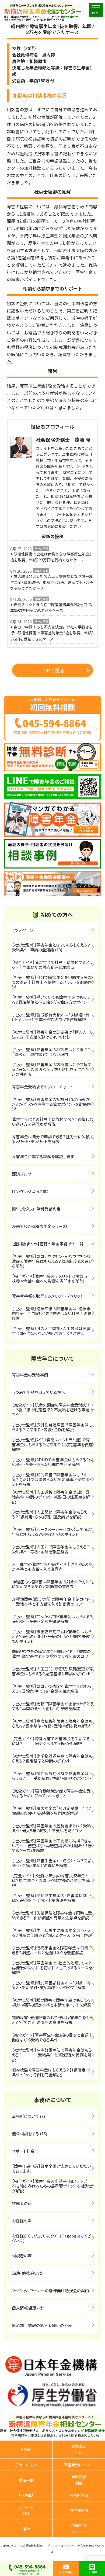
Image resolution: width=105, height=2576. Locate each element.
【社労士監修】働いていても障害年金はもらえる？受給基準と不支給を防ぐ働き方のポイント (51, 1000)
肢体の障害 (41, 571)
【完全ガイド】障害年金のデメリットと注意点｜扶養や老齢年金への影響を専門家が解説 (52, 1278)
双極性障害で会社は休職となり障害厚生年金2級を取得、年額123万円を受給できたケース (51, 557)
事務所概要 (79, 2495)
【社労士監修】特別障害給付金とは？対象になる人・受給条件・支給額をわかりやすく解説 (51, 1985)
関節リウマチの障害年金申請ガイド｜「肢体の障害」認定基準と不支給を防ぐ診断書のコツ (51, 1654)
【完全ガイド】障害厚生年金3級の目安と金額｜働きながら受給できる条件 (52, 2037)
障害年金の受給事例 (30, 1375)
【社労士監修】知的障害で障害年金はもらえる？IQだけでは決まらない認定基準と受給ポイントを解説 (52, 1479)
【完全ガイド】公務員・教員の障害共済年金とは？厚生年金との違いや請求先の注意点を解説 (51, 1880)
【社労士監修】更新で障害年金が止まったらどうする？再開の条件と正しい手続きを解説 (53, 1706)
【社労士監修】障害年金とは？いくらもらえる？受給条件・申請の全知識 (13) (51, 947)
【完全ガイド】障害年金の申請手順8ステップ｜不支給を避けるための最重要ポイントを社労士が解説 (52, 2186)
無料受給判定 (79, 2480)
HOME (26, 2449)
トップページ (23, 930)
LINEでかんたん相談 (30, 1191)
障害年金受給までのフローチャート (43, 1087)
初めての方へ (26, 2465)
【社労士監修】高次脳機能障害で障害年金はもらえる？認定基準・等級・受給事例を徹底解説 (52, 1723)
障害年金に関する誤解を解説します (45, 1156)
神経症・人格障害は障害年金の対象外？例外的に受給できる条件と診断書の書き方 (53, 1584)
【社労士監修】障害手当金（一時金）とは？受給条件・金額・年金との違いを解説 (52, 1863)
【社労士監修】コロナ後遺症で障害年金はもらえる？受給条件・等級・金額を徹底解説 (52, 1689)
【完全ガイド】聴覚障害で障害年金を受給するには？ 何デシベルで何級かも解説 (51, 1741)
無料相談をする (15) (29, 2134)
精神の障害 (41, 548)
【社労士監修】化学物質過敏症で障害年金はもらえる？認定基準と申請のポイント (52, 1758)
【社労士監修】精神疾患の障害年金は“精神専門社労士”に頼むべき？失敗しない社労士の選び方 (52, 1313)
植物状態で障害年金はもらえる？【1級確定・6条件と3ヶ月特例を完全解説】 (51, 2072)
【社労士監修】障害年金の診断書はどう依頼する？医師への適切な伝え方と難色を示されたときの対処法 (52, 1069)
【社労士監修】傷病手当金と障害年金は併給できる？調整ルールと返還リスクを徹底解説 (52, 1950)
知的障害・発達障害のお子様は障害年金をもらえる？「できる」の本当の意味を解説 (52, 2020)
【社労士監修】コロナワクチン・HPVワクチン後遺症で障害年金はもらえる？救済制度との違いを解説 (52, 1261)
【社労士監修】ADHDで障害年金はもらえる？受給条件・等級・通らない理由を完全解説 (52, 1462)
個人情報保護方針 (28, 2308)
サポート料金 (23, 2151)
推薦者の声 (22, 2203)
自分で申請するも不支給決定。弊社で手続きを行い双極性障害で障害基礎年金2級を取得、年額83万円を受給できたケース (52, 633)
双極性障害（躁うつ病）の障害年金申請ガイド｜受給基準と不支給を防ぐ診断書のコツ (51, 1601)
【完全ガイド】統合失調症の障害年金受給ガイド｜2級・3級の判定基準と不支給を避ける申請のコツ (53, 1410)
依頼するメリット (79, 2528)
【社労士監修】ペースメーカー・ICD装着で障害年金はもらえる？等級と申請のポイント (52, 1532)
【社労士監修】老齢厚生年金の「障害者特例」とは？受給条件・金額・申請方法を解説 (52, 1898)
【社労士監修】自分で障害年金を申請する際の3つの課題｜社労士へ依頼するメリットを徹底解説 (53, 982)
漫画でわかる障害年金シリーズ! (40, 1226)
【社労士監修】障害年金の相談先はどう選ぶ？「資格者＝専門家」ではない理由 (51, 1052)
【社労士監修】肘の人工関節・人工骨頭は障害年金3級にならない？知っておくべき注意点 (51, 1331)
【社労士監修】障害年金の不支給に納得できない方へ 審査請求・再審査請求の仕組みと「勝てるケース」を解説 (52, 1845)
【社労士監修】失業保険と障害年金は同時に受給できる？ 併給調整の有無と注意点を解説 (52, 1915)
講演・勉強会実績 (27, 2273)
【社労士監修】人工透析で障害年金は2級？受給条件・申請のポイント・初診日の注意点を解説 (51, 1497)
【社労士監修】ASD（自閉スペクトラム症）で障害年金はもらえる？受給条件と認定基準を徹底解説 (52, 1445)
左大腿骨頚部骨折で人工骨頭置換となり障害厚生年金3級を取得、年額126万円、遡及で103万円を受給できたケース (52, 582)
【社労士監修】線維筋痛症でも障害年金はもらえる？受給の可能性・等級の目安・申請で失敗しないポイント (53, 1636)
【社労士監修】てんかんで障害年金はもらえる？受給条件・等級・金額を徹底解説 (52, 1619)
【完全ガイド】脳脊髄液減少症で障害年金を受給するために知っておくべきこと (51, 1793)
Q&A (26, 2529)
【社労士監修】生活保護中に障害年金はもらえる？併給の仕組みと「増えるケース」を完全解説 (52, 1933)
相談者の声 (22, 2256)
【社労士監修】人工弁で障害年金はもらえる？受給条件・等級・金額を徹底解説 (51, 1549)
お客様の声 (22, 2221)
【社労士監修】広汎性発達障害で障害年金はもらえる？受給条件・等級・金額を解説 (52, 1427)
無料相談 (26, 2495)
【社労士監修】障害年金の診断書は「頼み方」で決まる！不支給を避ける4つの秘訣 (52, 1034)
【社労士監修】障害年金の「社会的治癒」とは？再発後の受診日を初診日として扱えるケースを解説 (52, 1968)
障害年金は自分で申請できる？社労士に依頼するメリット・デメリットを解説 (53, 1139)
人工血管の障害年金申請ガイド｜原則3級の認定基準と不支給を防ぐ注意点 (52, 1567)
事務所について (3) (28, 2116)
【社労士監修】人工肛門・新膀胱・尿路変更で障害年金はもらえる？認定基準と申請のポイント (52, 1671)
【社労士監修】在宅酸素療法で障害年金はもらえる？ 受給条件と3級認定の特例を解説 (52, 2055)
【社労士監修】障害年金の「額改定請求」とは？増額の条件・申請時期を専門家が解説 (52, 1811)
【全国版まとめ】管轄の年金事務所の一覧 (48, 1244)
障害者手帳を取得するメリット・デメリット (48, 1296)
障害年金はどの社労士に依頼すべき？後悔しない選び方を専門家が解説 (52, 1122)
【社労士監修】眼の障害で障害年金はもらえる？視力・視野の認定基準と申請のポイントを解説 (53, 2002)
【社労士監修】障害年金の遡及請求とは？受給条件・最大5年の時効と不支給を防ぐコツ (51, 1828)
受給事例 (26, 2480)
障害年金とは (79, 2449)
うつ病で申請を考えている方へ (38, 1392)
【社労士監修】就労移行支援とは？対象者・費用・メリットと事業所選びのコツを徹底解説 (51, 1017)
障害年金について (79, 2465)
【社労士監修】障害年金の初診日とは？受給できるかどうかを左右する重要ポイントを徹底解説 (51, 1104)
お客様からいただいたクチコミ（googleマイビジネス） (51, 2238)
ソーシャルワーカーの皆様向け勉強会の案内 (50, 2290)
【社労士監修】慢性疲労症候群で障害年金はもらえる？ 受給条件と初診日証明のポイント (52, 1776)
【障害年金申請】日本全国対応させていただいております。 (51, 2168)
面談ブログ (22, 1174)
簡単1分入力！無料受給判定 (36, 1209)
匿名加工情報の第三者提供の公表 (42, 2325)
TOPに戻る (52, 670)
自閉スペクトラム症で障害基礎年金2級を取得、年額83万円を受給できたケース (52, 608)
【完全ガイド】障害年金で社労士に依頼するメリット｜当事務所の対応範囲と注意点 (52, 965)
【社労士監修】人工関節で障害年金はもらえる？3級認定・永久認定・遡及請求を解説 (50, 1514)
